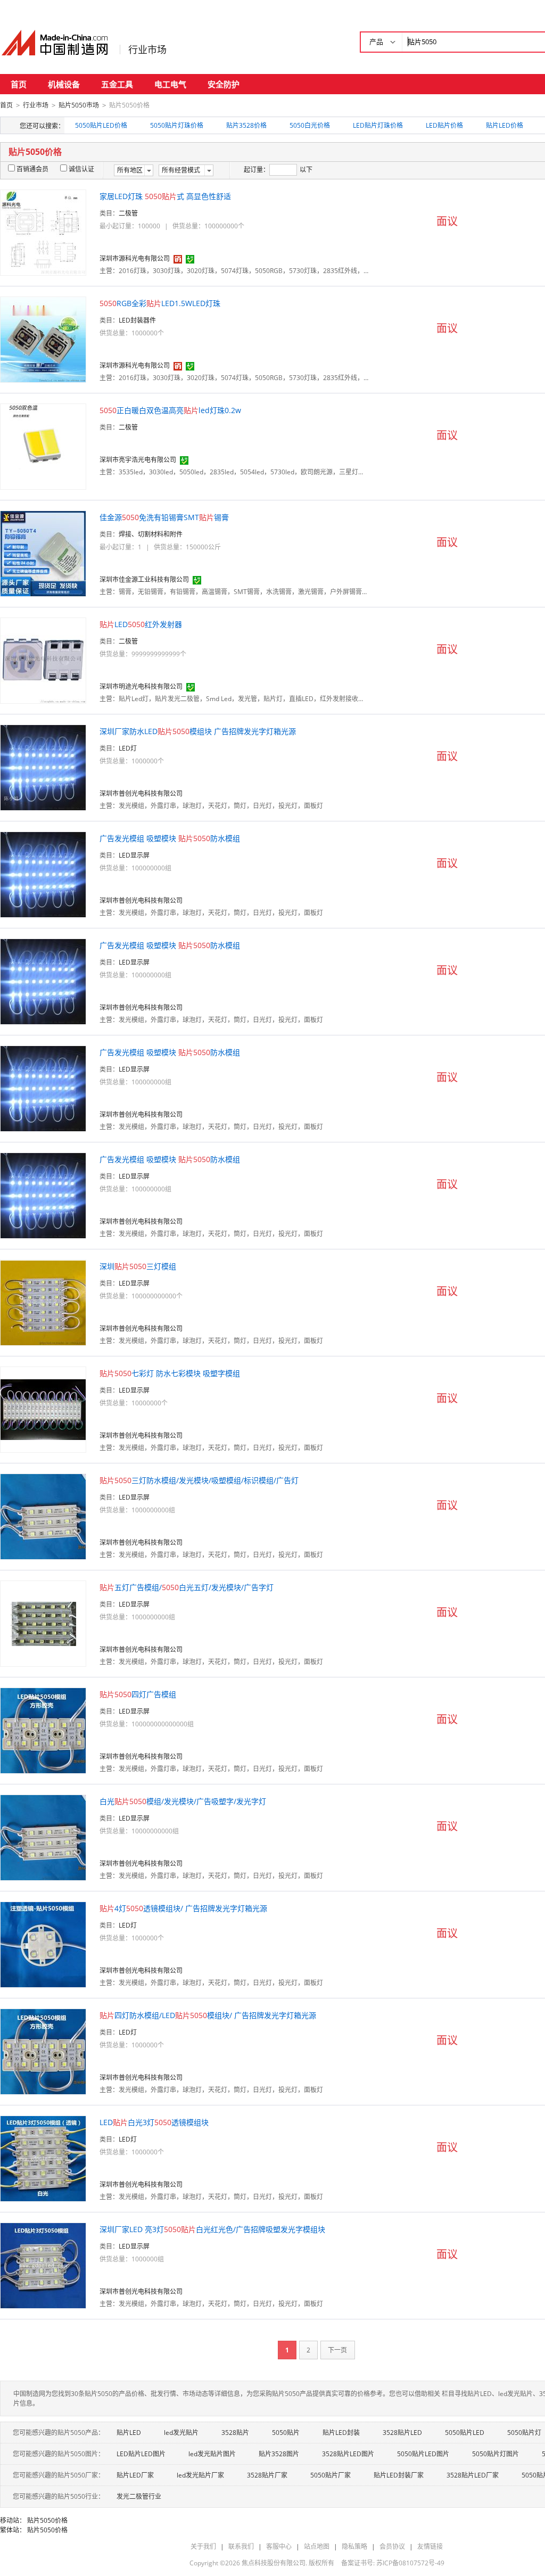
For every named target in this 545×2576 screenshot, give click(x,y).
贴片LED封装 (341, 2433)
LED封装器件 (137, 320)
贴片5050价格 (47, 2520)
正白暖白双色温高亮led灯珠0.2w (170, 410)
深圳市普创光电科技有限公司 (141, 793)
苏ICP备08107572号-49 (410, 2563)
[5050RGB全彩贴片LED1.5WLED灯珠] (43, 339)
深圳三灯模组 (138, 1266)
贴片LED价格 (505, 125)
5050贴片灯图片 (496, 2454)
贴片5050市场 (79, 105)
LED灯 (128, 748)
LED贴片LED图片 (141, 2454)
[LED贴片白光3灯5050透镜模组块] (43, 2158)
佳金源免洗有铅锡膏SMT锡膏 (164, 517)
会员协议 (392, 2546)
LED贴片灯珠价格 (378, 125)
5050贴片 (286, 2433)
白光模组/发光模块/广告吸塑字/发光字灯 (183, 1801)
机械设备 (64, 84)
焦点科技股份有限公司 (274, 2563)
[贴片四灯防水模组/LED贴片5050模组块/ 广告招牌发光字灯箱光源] (43, 2051)
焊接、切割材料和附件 (151, 534)
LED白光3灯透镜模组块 (154, 2122)
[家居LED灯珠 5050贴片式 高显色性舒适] (43, 232)
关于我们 (203, 2546)
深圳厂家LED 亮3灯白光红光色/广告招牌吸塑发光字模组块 (212, 2229)
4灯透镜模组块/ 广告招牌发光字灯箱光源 (183, 1908)
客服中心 (279, 2546)
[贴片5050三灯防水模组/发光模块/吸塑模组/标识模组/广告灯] (43, 1516)
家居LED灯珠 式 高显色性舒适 (165, 196)
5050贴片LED (465, 2433)
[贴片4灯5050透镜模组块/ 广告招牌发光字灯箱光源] (43, 1944)
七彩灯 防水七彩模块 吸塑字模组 (170, 1373)
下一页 (337, 2350)
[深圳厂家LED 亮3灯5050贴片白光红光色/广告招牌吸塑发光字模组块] (43, 2265)
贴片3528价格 (246, 125)
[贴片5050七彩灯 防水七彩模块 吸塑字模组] (43, 1409)
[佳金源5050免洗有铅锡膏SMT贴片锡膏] (43, 553)
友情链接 (430, 2546)
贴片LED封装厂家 (399, 2475)
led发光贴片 (181, 2433)
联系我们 (241, 2546)
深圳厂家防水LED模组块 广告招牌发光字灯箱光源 (198, 731)
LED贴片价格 (444, 125)
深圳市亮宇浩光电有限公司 (138, 460)
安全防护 (224, 84)
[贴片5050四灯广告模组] (43, 1730)
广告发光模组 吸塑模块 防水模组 (170, 838)
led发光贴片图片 (212, 2454)
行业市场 (147, 50)
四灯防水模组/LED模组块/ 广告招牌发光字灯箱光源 (208, 2015)
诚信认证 (81, 169)
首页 (19, 84)
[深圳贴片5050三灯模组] (43, 1302)
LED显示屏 (134, 855)
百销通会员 (32, 169)
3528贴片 (235, 2433)
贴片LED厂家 (135, 2475)
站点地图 (317, 2546)
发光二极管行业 (139, 2496)
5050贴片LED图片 (423, 2454)
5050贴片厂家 (331, 2475)
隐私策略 (354, 2546)
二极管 (128, 213)
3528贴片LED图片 (348, 2454)
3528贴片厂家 (267, 2475)
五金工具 (117, 84)
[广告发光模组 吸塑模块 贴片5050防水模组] (43, 874)
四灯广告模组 (138, 1694)
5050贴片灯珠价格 (177, 125)
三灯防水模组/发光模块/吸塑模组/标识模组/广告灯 (199, 1480)
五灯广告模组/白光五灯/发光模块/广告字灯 (187, 1587)
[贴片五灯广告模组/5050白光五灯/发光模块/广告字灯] (43, 1623)
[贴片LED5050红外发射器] (43, 660)
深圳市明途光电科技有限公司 (141, 686)
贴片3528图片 (279, 2454)
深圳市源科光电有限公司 (135, 258)
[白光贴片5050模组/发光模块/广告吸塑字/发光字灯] (43, 1837)
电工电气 (170, 84)
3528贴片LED (402, 2433)
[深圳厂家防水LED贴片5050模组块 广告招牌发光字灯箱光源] (43, 767)
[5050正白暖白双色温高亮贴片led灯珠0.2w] (43, 446)
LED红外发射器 (141, 624)
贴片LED (129, 2433)
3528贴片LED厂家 (473, 2475)
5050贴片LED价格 (101, 125)
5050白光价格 (310, 125)
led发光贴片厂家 (200, 2475)
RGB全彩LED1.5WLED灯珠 (160, 303)
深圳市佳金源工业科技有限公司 (144, 579)
